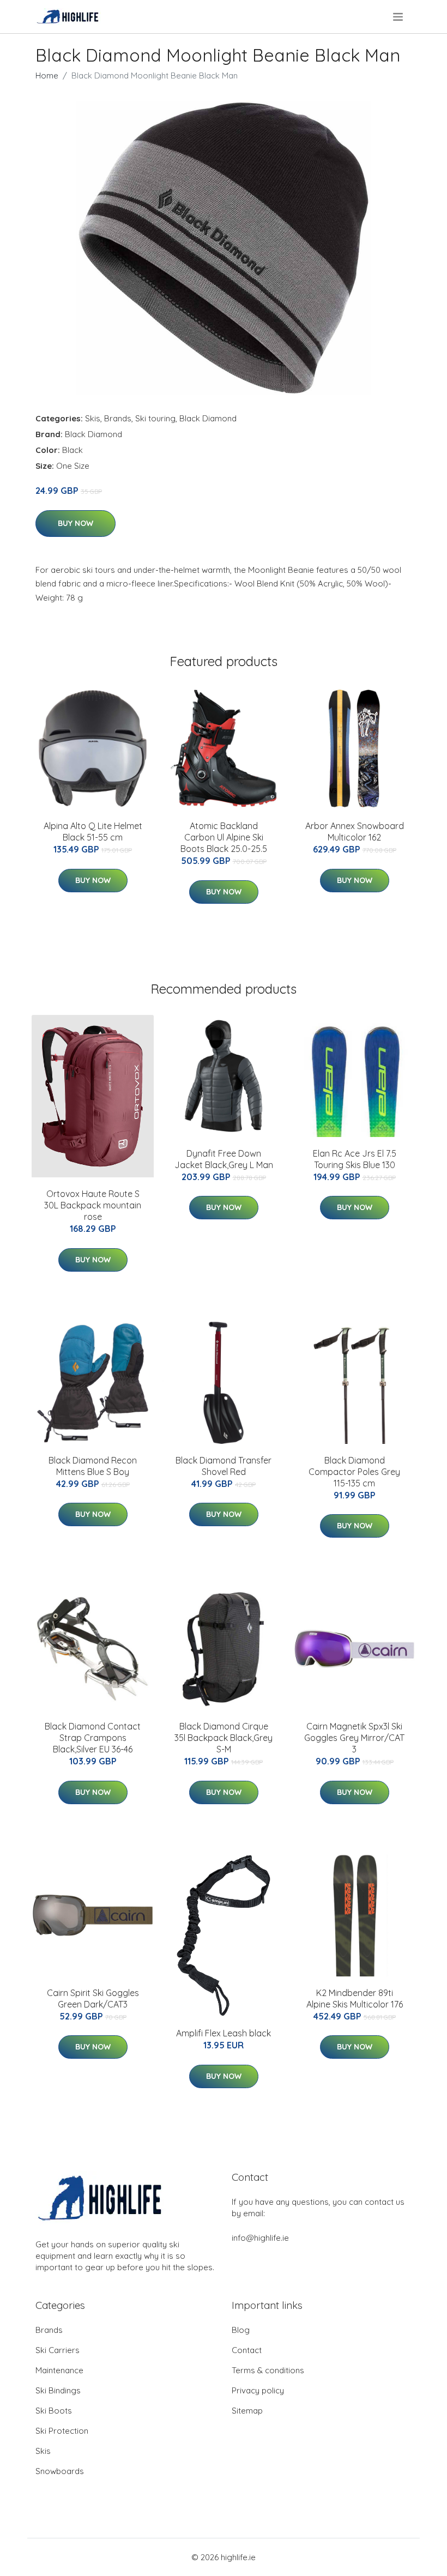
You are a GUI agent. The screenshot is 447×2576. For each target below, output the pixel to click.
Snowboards (60, 2471)
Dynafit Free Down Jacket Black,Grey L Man (224, 1159)
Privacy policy (258, 2390)
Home (47, 75)
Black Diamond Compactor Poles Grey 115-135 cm (354, 1472)
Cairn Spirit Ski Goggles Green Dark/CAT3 (93, 1998)
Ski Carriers (58, 2350)
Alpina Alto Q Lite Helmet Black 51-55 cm (93, 832)
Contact (247, 2350)
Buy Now (75, 523)
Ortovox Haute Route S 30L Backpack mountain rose (93, 1205)
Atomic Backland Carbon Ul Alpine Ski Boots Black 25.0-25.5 (224, 837)
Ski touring (155, 418)
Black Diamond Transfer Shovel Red (224, 1466)
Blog (241, 2330)
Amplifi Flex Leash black (224, 2033)
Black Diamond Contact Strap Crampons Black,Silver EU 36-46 (93, 1738)
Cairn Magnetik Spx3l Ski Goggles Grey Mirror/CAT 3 (354, 1738)
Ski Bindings (58, 2390)
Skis (93, 418)
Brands (118, 418)
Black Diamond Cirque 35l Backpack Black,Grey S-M (224, 1738)
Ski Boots (54, 2411)
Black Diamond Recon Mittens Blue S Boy (93, 1466)
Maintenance (59, 2370)
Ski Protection (62, 2431)
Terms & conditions (268, 2370)
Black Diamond (208, 418)
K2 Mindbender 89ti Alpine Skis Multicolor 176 (355, 1998)
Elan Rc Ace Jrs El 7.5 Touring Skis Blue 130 (355, 1159)
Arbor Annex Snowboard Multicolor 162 (355, 832)
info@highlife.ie (260, 2238)
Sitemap (247, 2411)
